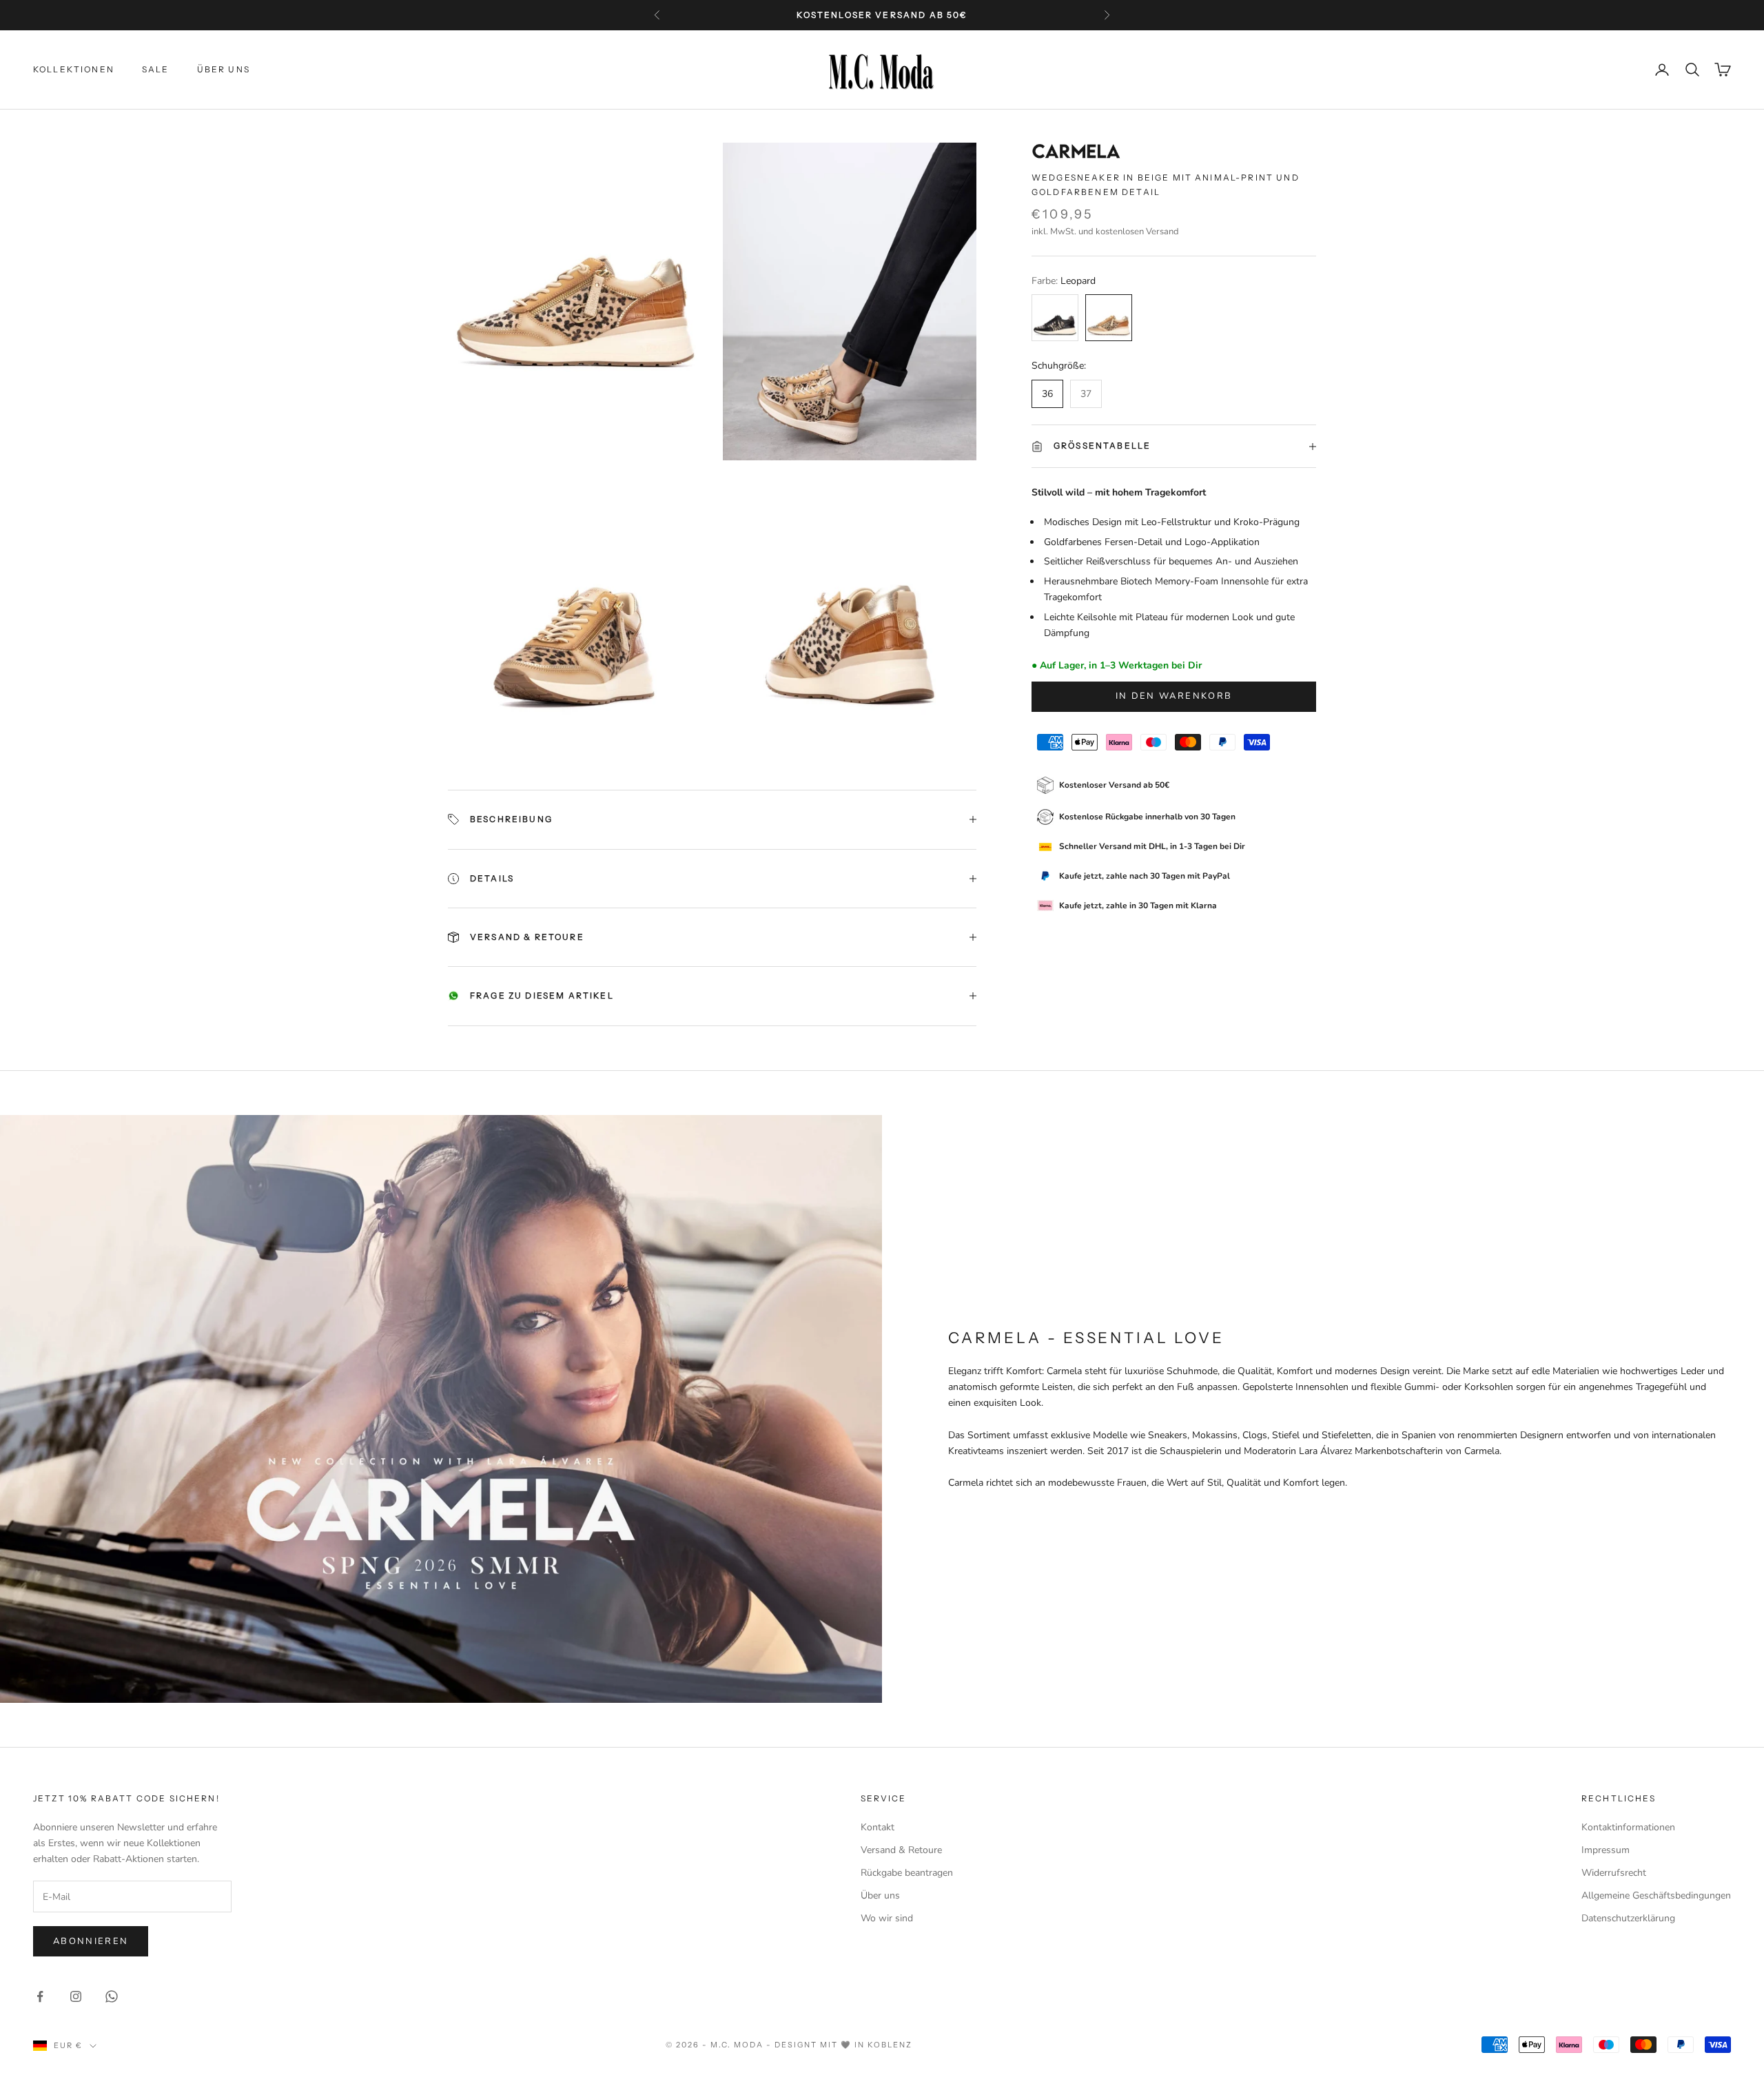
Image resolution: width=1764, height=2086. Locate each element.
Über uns (224, 69)
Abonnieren (91, 1941)
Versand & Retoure (901, 1850)
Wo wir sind (887, 1918)
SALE (156, 69)
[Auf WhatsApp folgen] (112, 1996)
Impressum (1606, 1850)
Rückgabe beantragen (907, 1873)
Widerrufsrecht (1614, 1873)
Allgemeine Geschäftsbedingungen (1656, 1895)
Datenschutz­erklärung (1628, 1918)
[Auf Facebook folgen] (40, 1996)
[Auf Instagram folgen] (76, 1996)
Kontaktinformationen (1628, 1827)
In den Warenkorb (1174, 696)
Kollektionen (74, 69)
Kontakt (878, 1827)
